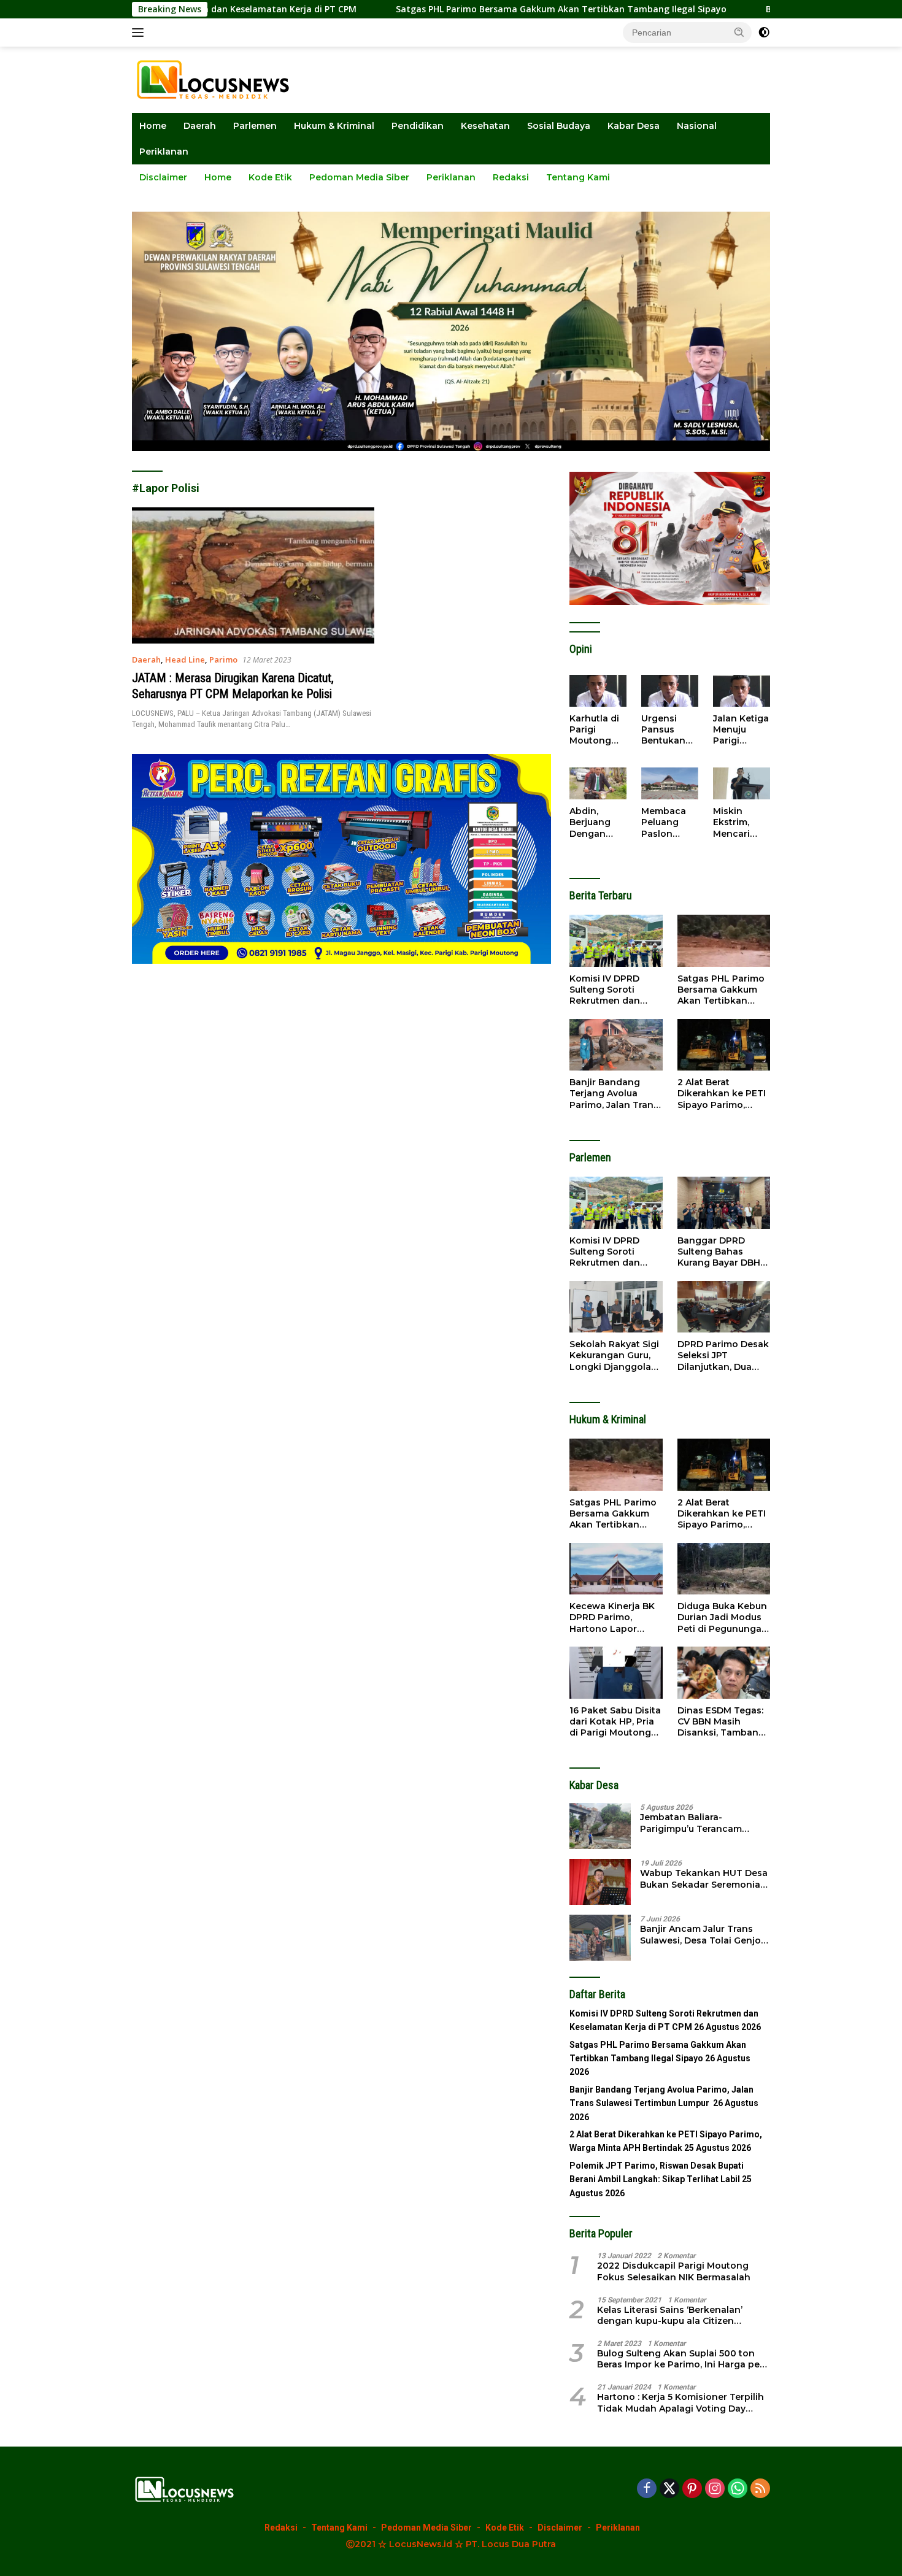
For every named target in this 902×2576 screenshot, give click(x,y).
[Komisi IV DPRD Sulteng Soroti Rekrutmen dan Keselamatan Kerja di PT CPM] (616, 941)
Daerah (200, 126)
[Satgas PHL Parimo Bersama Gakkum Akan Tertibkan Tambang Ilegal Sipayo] (724, 941)
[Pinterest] (692, 2489)
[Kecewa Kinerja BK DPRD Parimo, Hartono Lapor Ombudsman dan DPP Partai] (616, 1569)
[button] (739, 32)
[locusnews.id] (217, 79)
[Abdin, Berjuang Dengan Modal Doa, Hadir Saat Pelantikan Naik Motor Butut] (598, 783)
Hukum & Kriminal (334, 126)
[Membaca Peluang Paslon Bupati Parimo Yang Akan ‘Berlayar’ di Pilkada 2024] (670, 783)
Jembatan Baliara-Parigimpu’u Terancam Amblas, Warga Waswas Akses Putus (694, 1823)
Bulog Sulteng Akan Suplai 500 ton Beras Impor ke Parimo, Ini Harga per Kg (680, 2359)
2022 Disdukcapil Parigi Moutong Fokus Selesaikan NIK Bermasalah (674, 2271)
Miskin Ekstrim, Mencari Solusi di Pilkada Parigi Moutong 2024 (734, 822)
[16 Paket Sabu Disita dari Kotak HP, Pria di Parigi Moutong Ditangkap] (616, 1673)
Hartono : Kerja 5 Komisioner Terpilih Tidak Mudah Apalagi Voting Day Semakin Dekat (680, 2402)
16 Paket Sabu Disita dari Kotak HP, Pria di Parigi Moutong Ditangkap (615, 1722)
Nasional (697, 126)
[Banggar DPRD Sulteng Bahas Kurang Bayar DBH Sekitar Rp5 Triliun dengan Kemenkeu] (724, 1203)
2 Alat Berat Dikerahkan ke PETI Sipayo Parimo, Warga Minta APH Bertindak (722, 1094)
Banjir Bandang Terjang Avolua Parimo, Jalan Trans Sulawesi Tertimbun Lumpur (614, 1094)
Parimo (223, 659)
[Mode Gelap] (764, 33)
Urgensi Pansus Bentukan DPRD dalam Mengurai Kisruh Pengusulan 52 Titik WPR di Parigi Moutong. (669, 730)
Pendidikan (418, 126)
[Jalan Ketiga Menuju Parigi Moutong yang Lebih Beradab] (742, 691)
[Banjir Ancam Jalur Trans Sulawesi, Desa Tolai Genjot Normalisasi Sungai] (600, 1938)
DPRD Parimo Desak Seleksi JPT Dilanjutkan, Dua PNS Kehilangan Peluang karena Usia (723, 1355)
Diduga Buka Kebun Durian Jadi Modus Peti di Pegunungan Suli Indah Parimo (723, 1617)
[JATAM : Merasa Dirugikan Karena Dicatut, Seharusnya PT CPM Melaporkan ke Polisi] (253, 575)
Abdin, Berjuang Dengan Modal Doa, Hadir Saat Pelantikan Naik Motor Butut (595, 822)
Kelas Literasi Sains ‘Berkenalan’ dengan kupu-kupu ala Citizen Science (670, 2315)
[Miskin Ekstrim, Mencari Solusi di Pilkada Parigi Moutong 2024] (742, 783)
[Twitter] (669, 2489)
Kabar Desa (634, 126)
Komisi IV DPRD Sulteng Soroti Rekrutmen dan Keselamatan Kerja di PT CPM (612, 990)
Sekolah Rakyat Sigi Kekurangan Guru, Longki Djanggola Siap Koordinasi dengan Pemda (614, 1355)
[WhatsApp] (738, 2489)
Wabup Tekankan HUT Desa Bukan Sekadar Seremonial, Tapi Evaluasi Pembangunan (705, 1878)
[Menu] (140, 33)
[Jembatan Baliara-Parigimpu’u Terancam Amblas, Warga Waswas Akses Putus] (600, 1826)
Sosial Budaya (559, 126)
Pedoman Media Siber (359, 177)
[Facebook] (647, 2489)
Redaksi (511, 177)
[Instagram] (715, 2489)
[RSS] (760, 2489)
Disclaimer (163, 177)
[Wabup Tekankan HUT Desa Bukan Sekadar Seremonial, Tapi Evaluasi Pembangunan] (600, 1882)
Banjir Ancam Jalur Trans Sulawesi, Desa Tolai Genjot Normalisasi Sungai (702, 1934)
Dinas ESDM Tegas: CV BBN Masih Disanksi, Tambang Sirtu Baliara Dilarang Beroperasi (722, 1722)
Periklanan (164, 152)
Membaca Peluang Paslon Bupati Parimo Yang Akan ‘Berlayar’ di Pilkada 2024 (667, 822)
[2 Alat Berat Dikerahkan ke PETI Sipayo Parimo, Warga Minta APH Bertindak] (724, 1045)
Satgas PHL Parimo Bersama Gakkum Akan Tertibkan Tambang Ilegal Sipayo (453, 9)
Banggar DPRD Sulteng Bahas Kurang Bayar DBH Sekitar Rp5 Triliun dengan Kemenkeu (721, 1252)
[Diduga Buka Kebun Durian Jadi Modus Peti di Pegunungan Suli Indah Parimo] (724, 1569)
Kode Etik (270, 177)
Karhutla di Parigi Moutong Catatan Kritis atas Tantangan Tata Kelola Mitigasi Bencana (595, 730)
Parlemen (255, 126)
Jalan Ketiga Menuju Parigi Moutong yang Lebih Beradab (741, 730)
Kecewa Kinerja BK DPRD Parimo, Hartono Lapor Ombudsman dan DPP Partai (612, 1617)
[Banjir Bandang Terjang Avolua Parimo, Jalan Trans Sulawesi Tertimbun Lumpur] (616, 1045)
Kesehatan (485, 126)
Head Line (185, 659)
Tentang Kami (578, 177)
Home (153, 126)
